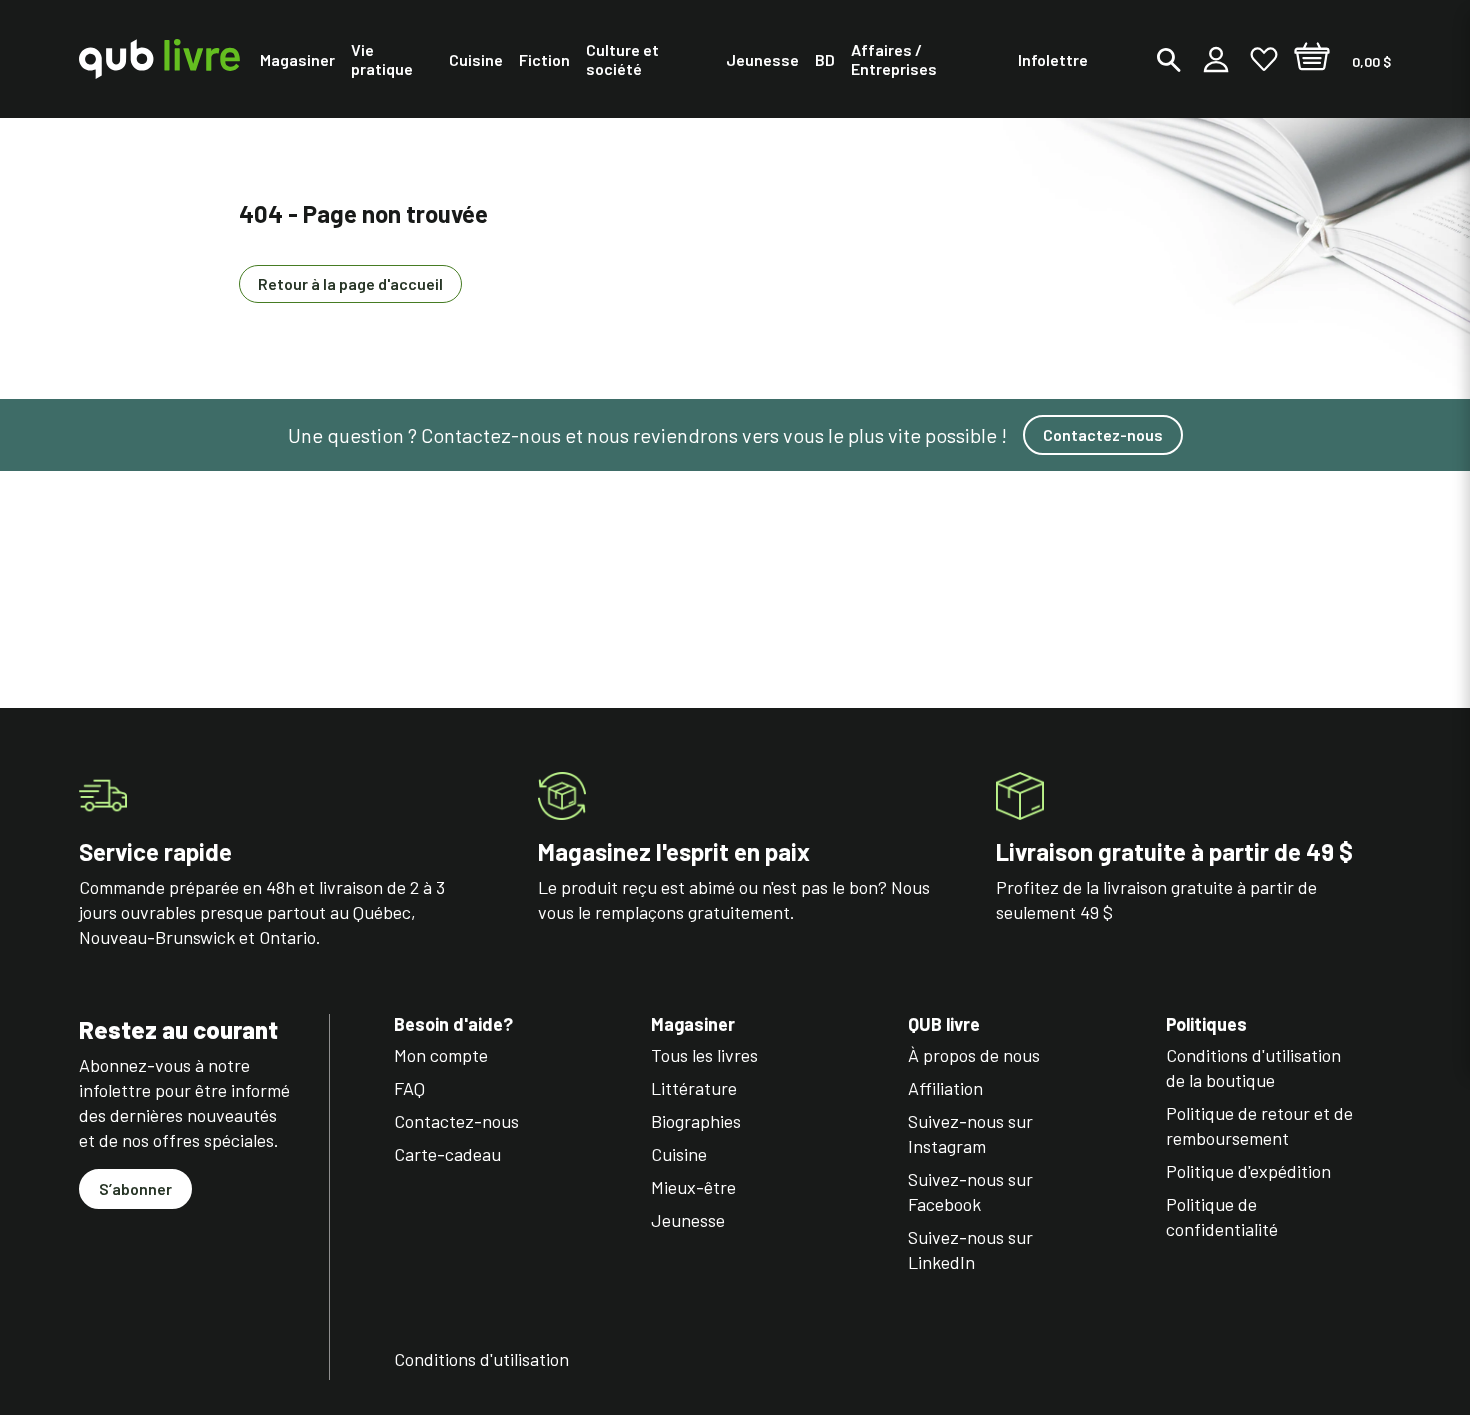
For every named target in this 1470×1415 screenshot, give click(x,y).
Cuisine (679, 1154)
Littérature (694, 1088)
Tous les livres (704, 1055)
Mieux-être (693, 1187)
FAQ (409, 1088)
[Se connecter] (1216, 59)
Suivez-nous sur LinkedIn (970, 1249)
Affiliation (945, 1088)
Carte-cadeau (447, 1154)
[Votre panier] (1312, 59)
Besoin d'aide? (453, 1024)
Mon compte (441, 1055)
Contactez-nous (1103, 434)
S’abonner (135, 1188)
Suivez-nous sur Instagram (970, 1133)
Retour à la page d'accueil (350, 283)
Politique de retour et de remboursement (1259, 1125)
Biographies (696, 1121)
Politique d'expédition (1248, 1171)
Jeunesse (688, 1220)
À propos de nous (974, 1055)
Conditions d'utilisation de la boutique (1253, 1067)
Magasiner (693, 1024)
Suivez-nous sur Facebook (970, 1191)
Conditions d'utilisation (481, 1359)
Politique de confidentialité (1222, 1216)
